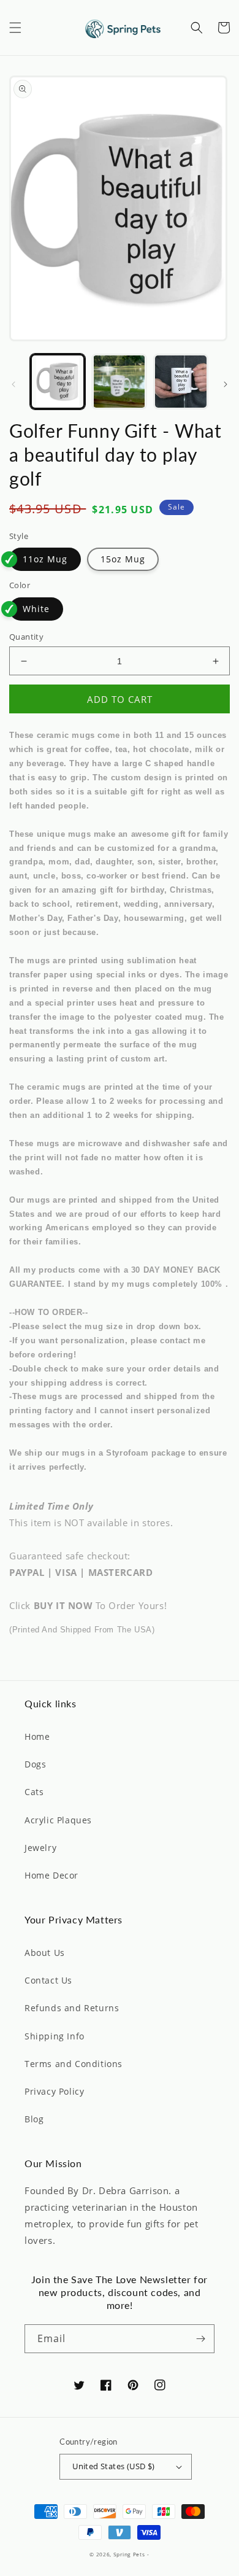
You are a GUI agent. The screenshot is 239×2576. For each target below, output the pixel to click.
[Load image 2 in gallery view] (119, 381)
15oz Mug (123, 559)
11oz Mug (45, 559)
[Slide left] (13, 384)
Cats (34, 1792)
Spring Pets (129, 2554)
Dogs (35, 1764)
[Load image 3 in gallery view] (181, 381)
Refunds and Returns (72, 2008)
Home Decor (51, 1875)
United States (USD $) (113, 2466)
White (36, 609)
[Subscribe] (200, 2339)
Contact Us (48, 1980)
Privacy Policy (54, 2091)
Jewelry (40, 1848)
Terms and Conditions (74, 2064)
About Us (45, 1953)
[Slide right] (226, 384)
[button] (15, 28)
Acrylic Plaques (58, 1820)
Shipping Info (55, 2036)
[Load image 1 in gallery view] (58, 381)
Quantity (26, 637)
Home (37, 1736)
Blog (34, 2119)
